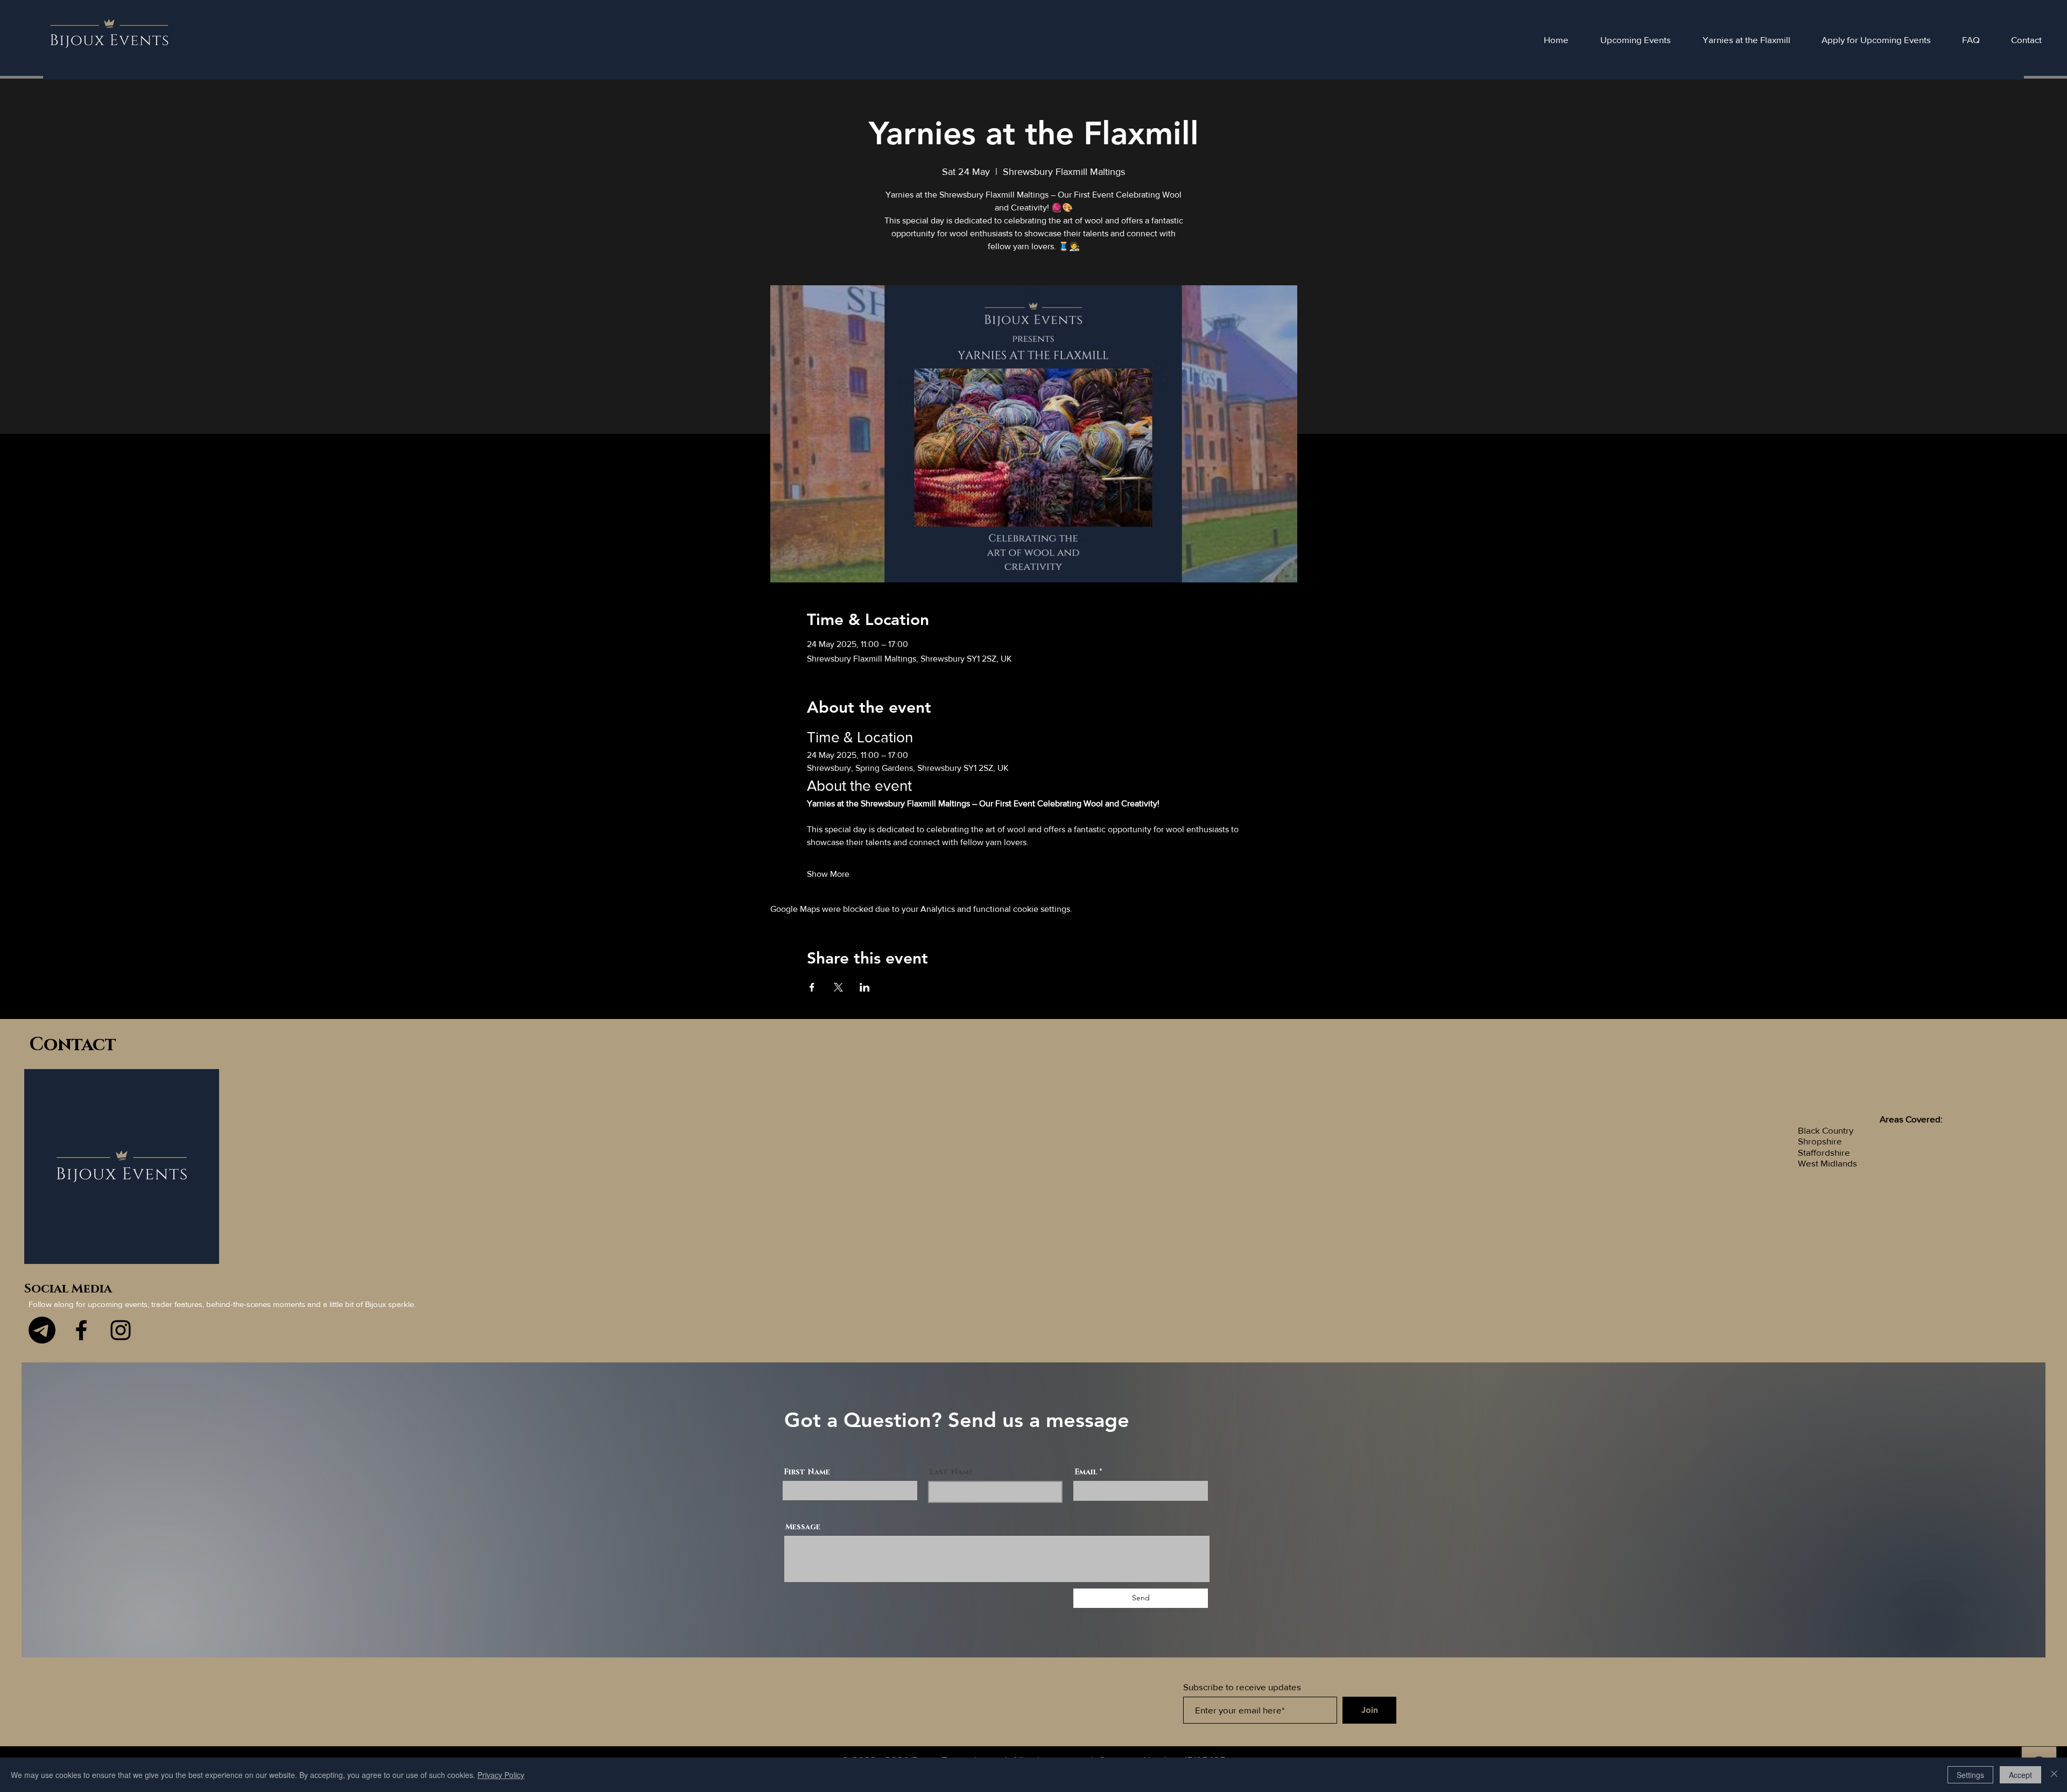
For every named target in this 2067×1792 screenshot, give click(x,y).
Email (1086, 1472)
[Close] (2054, 1775)
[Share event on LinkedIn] (865, 987)
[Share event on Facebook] (812, 987)
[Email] (42, 1330)
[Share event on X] (838, 987)
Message (803, 1527)
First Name (807, 1472)
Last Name (951, 1472)
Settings (1970, 1775)
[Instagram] (121, 1330)
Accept (2020, 1775)
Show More (828, 874)
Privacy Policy (501, 1775)
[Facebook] (81, 1330)
